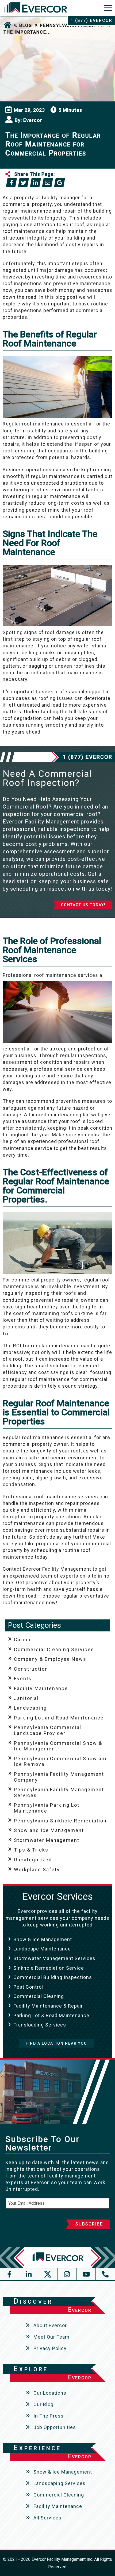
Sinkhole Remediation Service (49, 1968)
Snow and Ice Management (49, 1830)
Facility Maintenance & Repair (48, 2006)
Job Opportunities (55, 2427)
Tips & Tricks (31, 1850)
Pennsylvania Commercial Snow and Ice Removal (61, 1761)
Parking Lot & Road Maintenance (51, 2015)
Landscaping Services (60, 2483)
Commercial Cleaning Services (54, 1649)
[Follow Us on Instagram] (67, 2274)
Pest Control (28, 1987)
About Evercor (50, 2325)
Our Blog (43, 2404)
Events (23, 1679)
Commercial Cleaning (39, 1996)
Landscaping (30, 1708)
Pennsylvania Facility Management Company (59, 1777)
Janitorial (26, 1698)
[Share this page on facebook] (11, 183)
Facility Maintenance (41, 1688)
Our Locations (50, 2393)
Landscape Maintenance (42, 1949)
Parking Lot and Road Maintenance (59, 1718)
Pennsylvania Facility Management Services (59, 1792)
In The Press (49, 2416)
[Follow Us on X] (48, 2274)
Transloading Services (40, 2025)
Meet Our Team (51, 2337)
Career (23, 1640)
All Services (47, 2518)
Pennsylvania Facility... (72, 25)
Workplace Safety (37, 1870)
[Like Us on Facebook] (10, 2274)
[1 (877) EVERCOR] (105, 2274)
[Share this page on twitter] (23, 183)
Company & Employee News (50, 1659)
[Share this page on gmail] (60, 183)
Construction (31, 1669)
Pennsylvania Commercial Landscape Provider (48, 1730)
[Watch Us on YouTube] (86, 2274)
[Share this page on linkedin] (35, 183)
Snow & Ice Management (43, 1939)
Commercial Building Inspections (53, 1977)
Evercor (33, 120)
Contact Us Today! (83, 905)
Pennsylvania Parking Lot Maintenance (47, 1808)
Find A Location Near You (56, 2043)
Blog (26, 25)
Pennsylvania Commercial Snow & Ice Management (58, 1746)
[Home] (7, 25)
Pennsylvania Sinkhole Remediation (60, 1821)
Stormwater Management (47, 1840)
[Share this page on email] (47, 183)
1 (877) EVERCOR (91, 20)
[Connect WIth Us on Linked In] (29, 2274)
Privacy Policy (50, 2348)
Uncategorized (33, 1860)
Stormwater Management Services (54, 1958)
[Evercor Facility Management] (36, 9)
